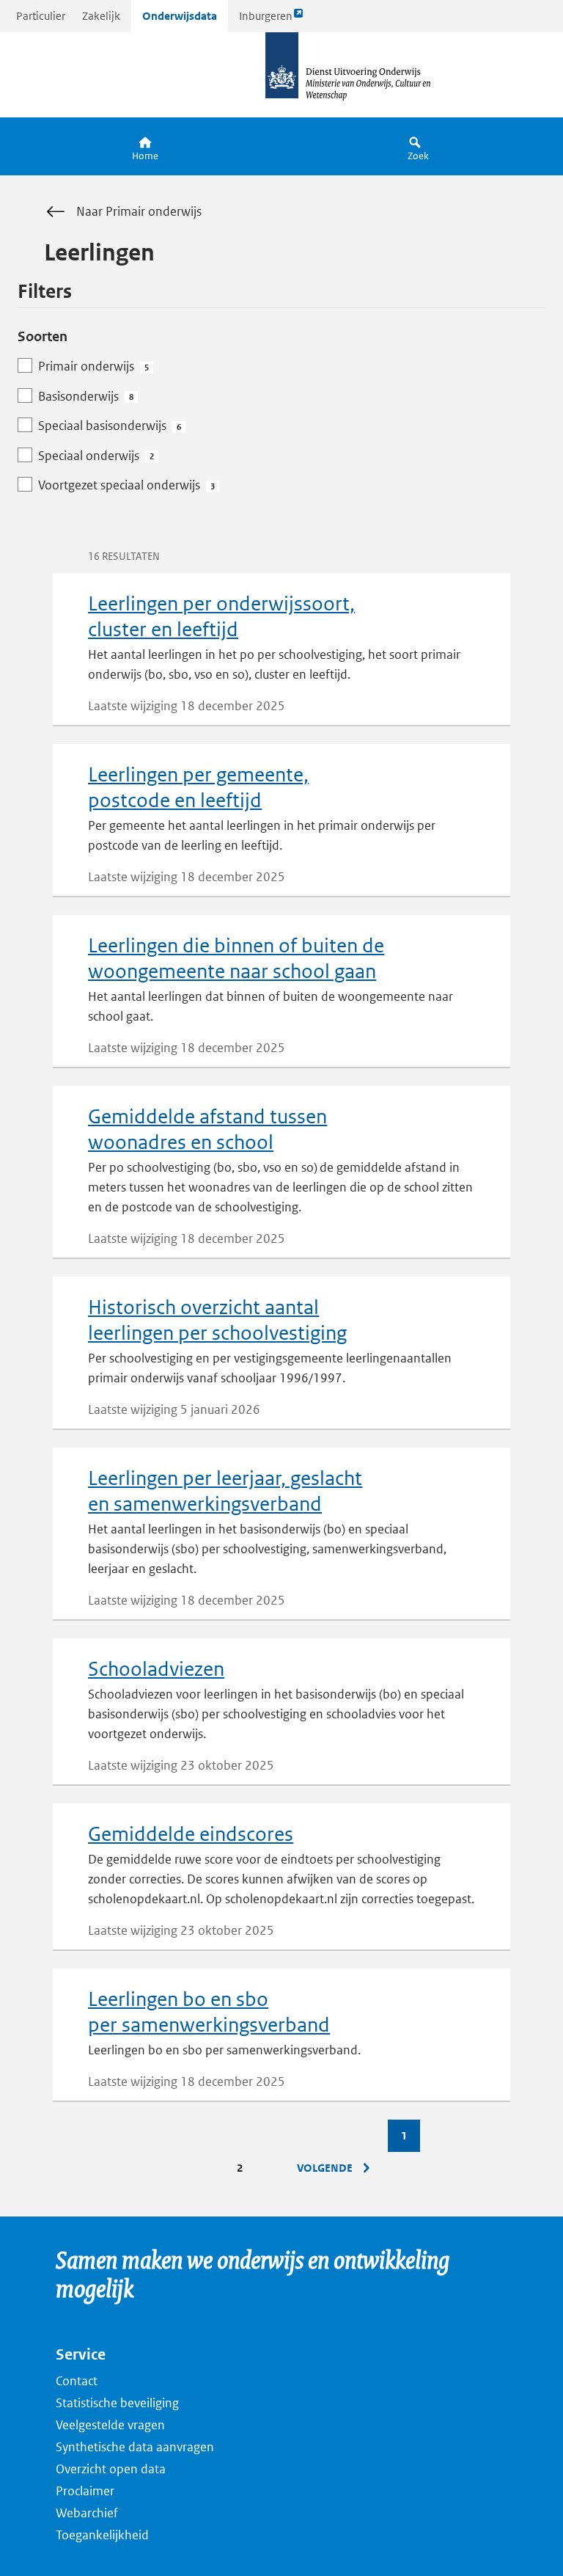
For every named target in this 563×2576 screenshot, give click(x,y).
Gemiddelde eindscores (191, 1834)
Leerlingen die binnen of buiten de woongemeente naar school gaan (236, 958)
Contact (77, 2381)
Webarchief (87, 2513)
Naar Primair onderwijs (139, 211)
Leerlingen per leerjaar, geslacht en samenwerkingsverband (225, 1491)
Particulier (41, 16)
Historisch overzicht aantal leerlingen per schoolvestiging (217, 1320)
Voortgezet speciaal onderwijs (126, 485)
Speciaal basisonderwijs (110, 426)
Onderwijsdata (180, 16)
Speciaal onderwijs (96, 456)
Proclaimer (85, 2491)
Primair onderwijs (93, 366)
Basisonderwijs (86, 396)
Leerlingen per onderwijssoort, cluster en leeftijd (221, 616)
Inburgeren (265, 20)
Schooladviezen (156, 1669)
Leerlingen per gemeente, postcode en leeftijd (198, 787)
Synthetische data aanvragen (135, 2447)
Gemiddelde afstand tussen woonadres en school (207, 1129)
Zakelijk (101, 16)
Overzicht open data (111, 2469)
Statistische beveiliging (117, 2403)
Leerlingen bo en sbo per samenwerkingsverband (209, 2012)
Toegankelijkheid (102, 2535)
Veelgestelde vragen (110, 2425)
